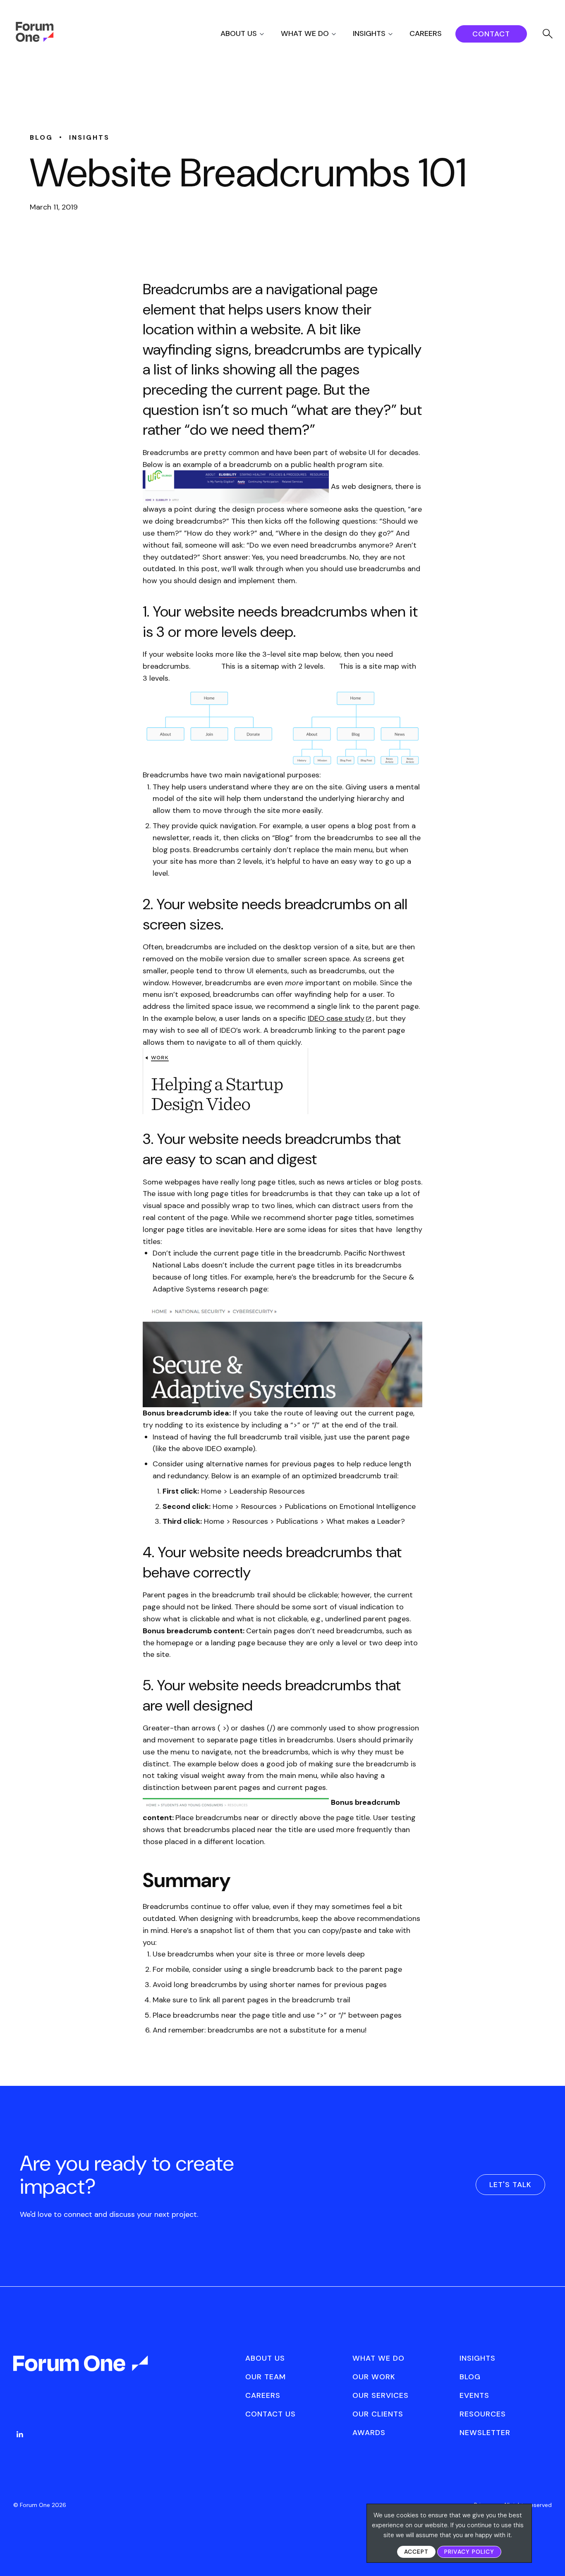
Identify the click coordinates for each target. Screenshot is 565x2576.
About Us (239, 33)
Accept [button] (416, 2552)
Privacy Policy (469, 2552)
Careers (426, 33)
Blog (470, 2377)
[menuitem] (250, 34)
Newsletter (485, 2433)
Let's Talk (510, 2185)
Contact (491, 34)
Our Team (266, 2377)
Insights (369, 33)
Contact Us (271, 2414)
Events (474, 2395)
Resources (483, 2414)
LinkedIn (20, 2434)
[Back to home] (81, 2371)
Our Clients (378, 2414)
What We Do (305, 33)
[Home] (35, 40)
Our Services (381, 2395)
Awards (369, 2433)
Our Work (374, 2377)
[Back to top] (549, 2556)
